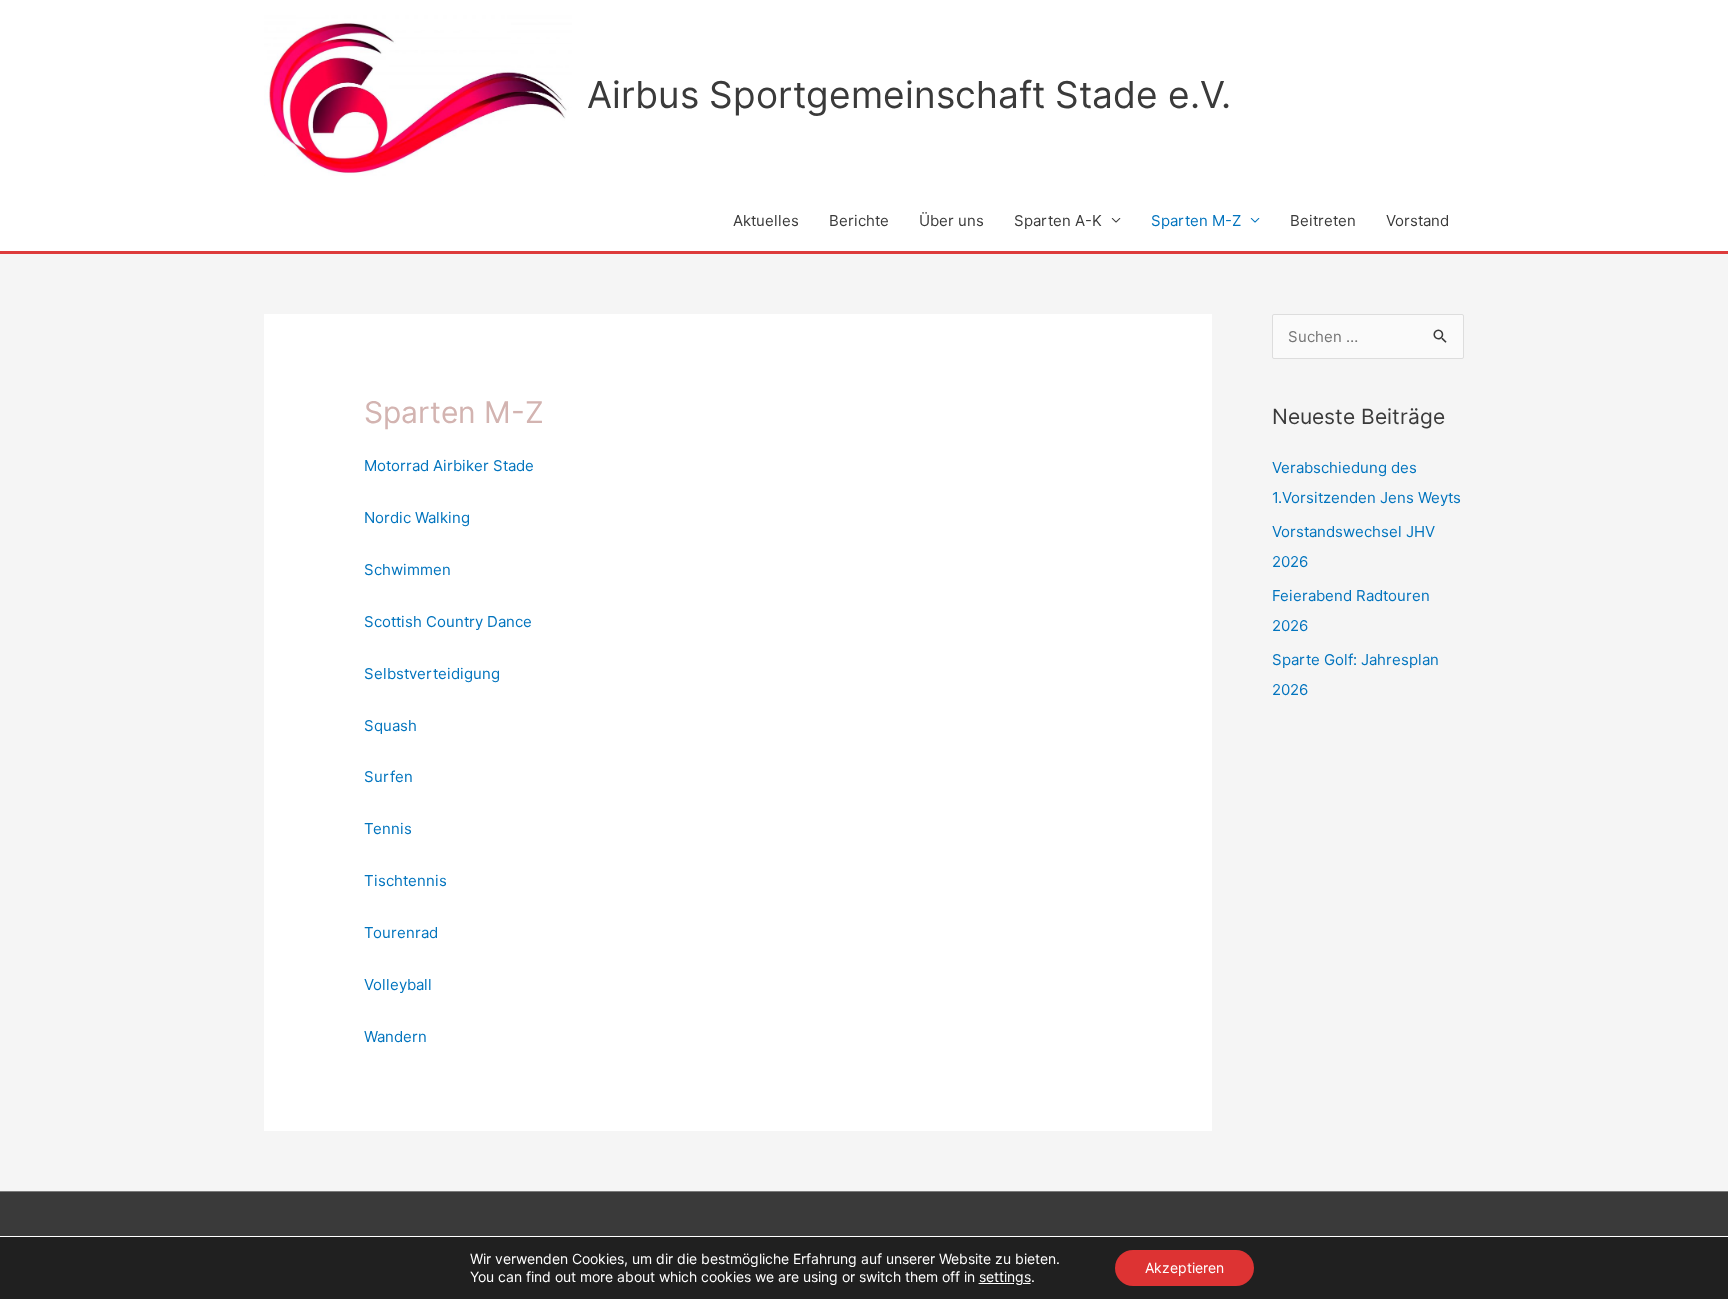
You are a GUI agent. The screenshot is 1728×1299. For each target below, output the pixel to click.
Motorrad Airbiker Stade (449, 465)
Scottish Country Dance (448, 621)
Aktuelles (766, 220)
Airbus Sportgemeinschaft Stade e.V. (909, 94)
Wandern (395, 1036)
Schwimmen (407, 569)
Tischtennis (405, 880)
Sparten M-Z (1196, 220)
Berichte (859, 220)
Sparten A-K (1058, 220)
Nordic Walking (417, 517)
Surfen (388, 776)
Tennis (388, 828)
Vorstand (1417, 220)
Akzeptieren (1184, 1267)
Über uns (951, 220)
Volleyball (398, 984)
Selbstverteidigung (432, 673)
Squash (390, 725)
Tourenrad (401, 932)
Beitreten (1323, 220)
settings (1005, 1276)
